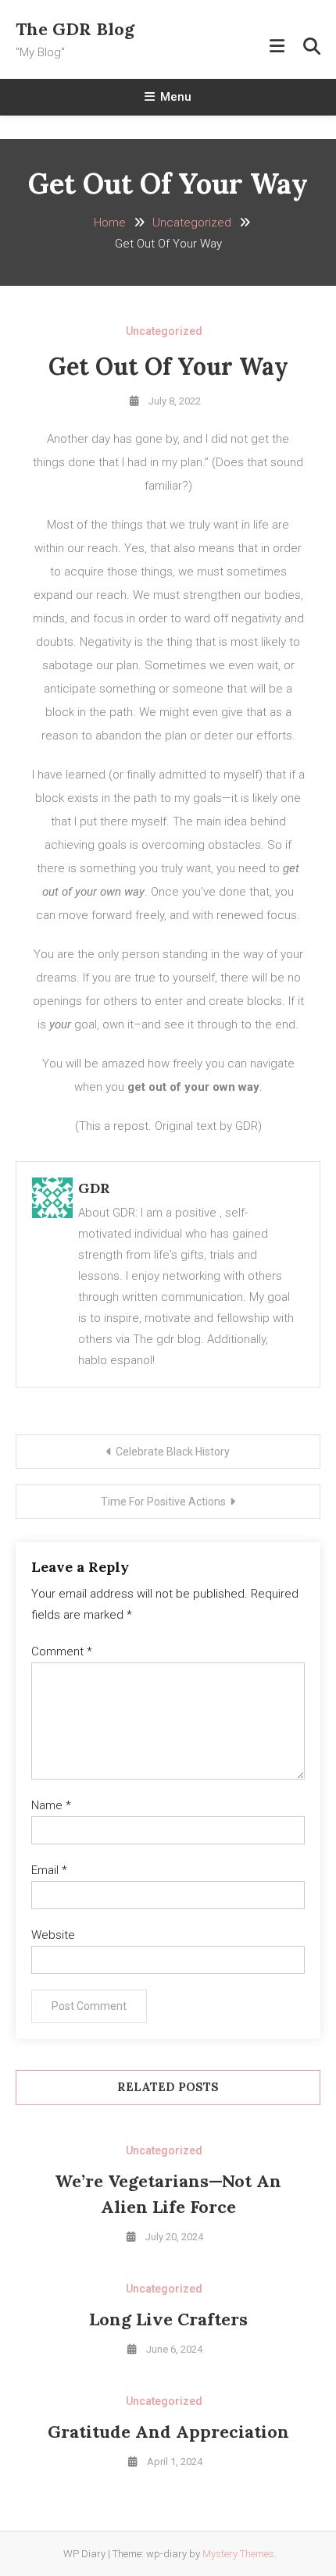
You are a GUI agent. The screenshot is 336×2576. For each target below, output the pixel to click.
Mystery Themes (238, 2554)
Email (49, 1870)
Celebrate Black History (173, 1452)
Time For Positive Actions (163, 1502)
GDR (94, 1188)
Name (51, 1805)
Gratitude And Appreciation (168, 2432)
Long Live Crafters (168, 2319)
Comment (62, 1651)
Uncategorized (164, 331)
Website (53, 1935)
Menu (176, 97)
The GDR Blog (75, 29)
